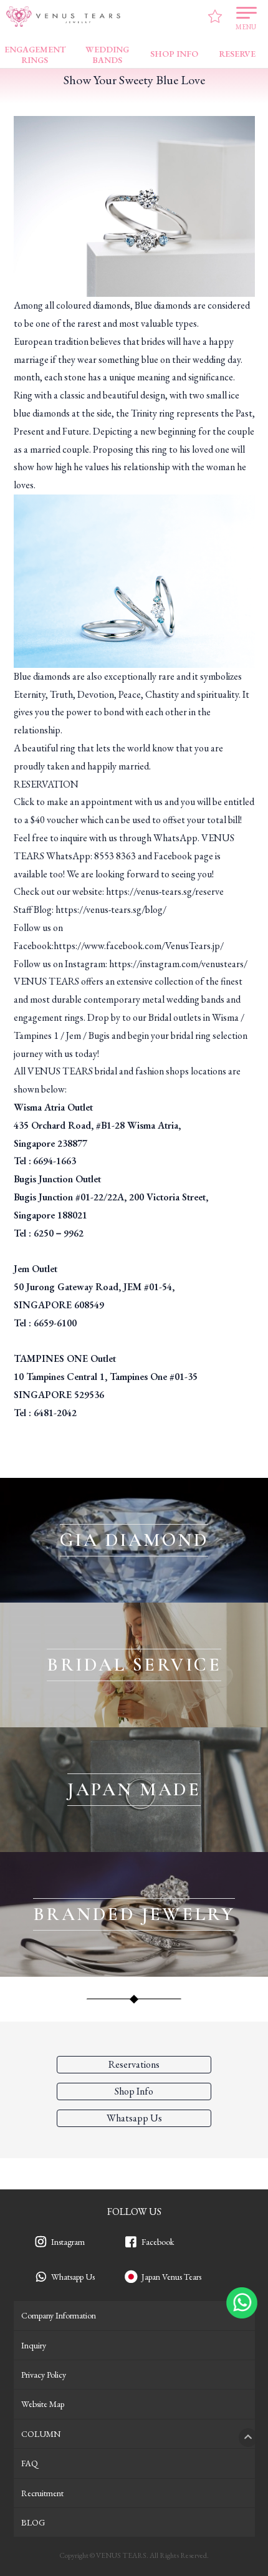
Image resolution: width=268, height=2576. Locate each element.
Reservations (134, 2064)
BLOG (33, 2522)
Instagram (68, 2242)
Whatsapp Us (73, 2277)
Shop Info (134, 2091)
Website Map (43, 2404)
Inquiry (34, 2345)
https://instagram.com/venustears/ (178, 964)
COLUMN (41, 2434)
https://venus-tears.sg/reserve (165, 891)
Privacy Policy (44, 2375)
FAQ (30, 2463)
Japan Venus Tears (171, 2277)
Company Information (59, 2315)
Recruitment (42, 2493)
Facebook (158, 2242)
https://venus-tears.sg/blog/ (111, 909)
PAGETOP (248, 2438)
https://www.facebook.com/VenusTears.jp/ (139, 946)
